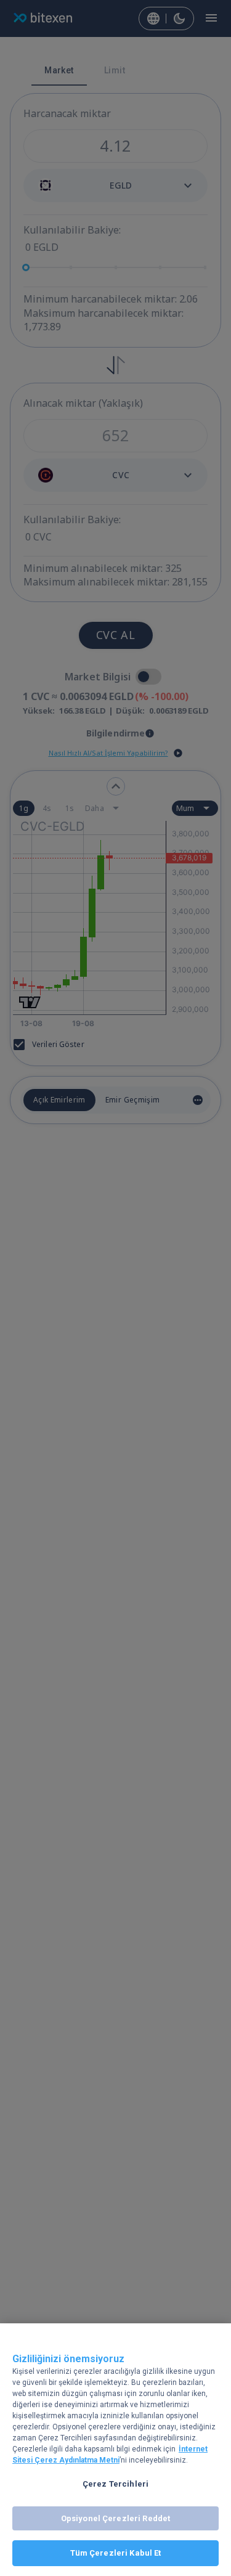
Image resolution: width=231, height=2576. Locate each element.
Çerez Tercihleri (115, 2484)
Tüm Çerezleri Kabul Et (116, 2553)
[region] (115, 2450)
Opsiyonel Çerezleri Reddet (115, 2518)
